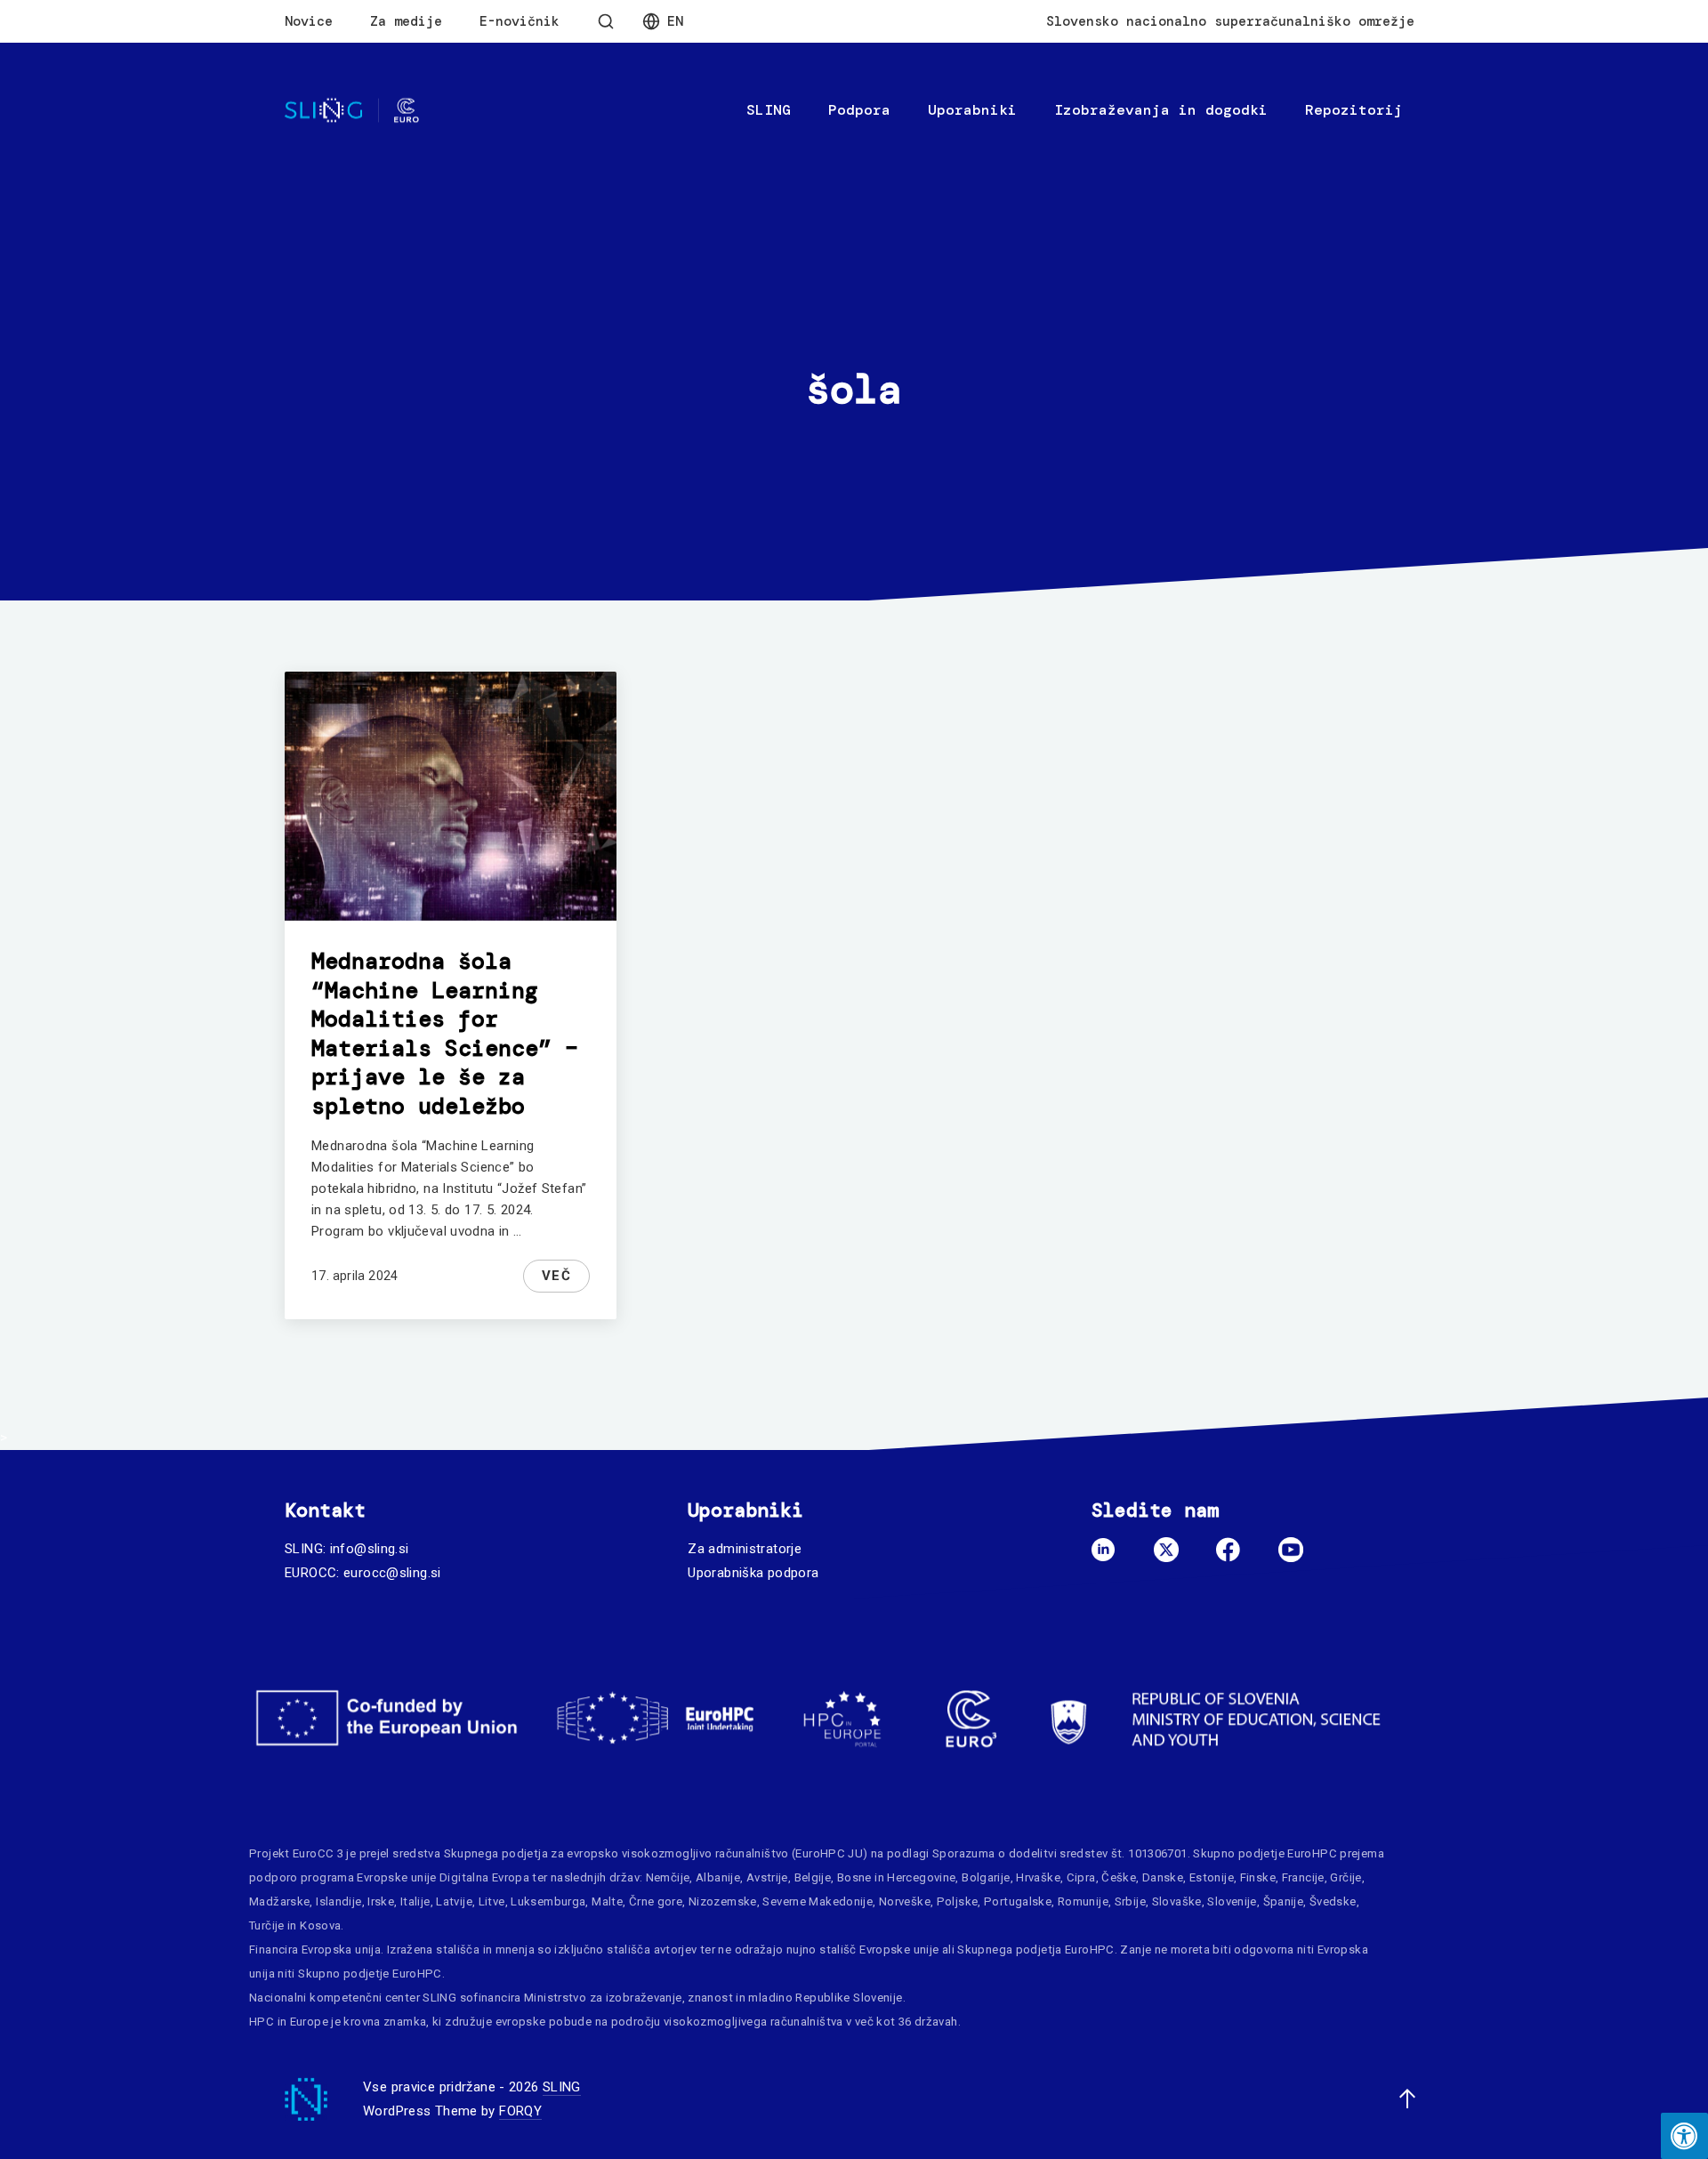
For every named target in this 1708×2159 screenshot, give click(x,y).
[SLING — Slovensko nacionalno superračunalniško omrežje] (352, 111)
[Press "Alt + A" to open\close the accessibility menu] (1684, 2136)
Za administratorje (745, 1549)
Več (557, 1276)
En (675, 21)
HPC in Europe (289, 2022)
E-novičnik (520, 21)
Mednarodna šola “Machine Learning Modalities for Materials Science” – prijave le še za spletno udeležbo (445, 1034)
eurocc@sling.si (392, 1573)
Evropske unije (396, 1877)
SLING (769, 110)
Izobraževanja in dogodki (1161, 110)
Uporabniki (972, 110)
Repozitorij (1354, 110)
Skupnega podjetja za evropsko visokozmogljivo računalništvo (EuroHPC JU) (656, 1853)
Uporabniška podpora (753, 1573)
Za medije (406, 21)
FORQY (520, 2111)
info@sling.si (370, 1549)
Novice (309, 21)
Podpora (859, 110)
